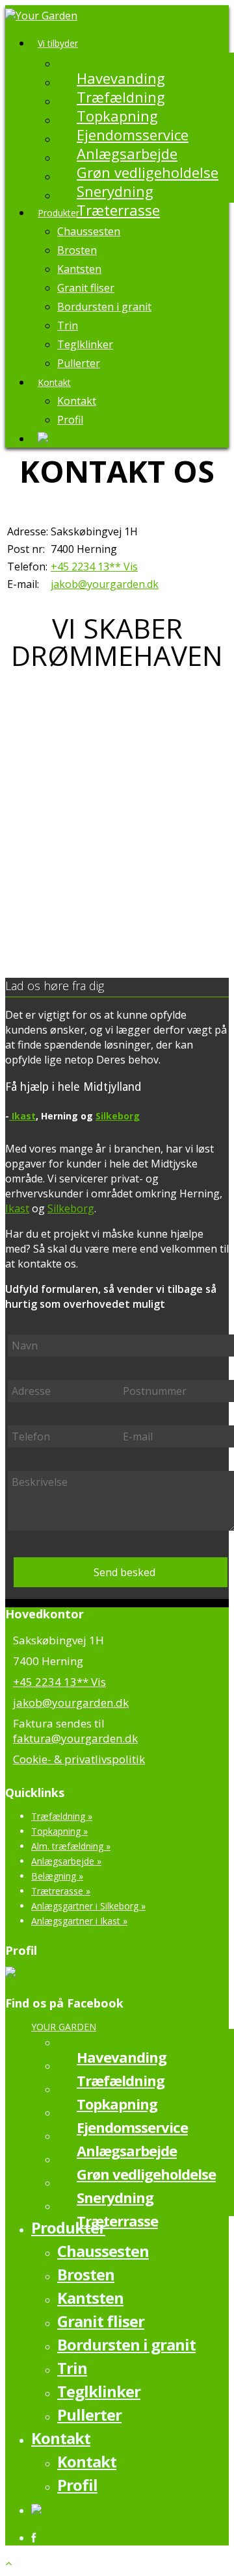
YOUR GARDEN (64, 2027)
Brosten (77, 250)
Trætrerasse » (61, 1891)
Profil (70, 420)
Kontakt (54, 382)
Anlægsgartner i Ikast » (79, 1921)
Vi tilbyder (58, 43)
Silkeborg (118, 1116)
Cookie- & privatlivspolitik (79, 1759)
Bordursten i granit (104, 307)
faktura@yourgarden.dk (75, 1738)
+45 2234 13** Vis (94, 567)
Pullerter (79, 363)
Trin (68, 325)
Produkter (58, 213)
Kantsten (79, 269)
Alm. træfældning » (71, 1846)
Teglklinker (85, 344)
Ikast (22, 1116)
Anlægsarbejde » (66, 1861)
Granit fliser (86, 288)
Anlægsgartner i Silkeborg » (88, 1906)
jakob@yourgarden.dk (105, 584)
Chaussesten (89, 231)
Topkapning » (59, 1831)
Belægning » (57, 1876)
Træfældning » (62, 1816)
